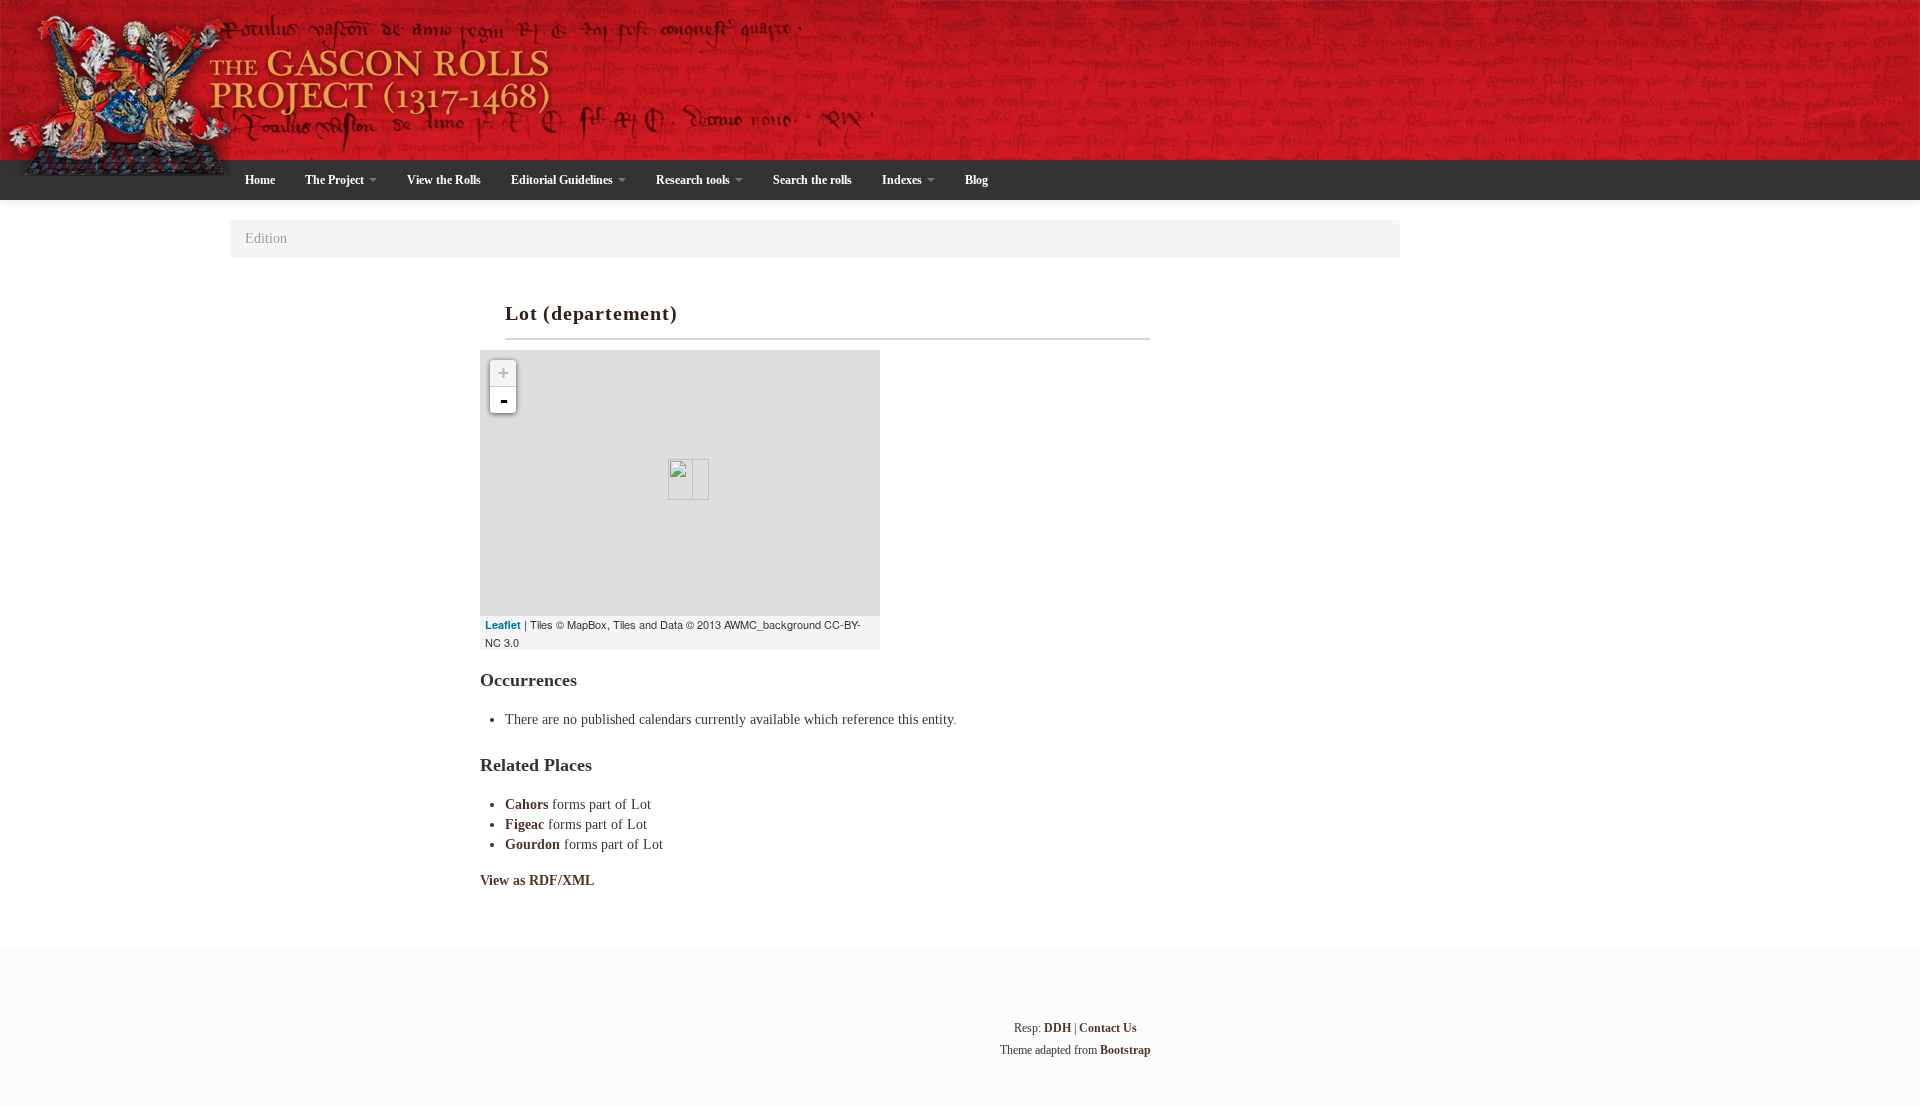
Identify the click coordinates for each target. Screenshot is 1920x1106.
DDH (1057, 1028)
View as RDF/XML (537, 880)
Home (260, 180)
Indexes (903, 180)
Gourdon (534, 844)
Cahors (528, 804)
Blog (976, 180)
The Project (336, 180)
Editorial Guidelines (563, 180)
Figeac (526, 824)
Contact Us (1108, 1028)
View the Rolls (444, 180)
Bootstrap (1125, 1050)
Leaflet (503, 624)
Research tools (694, 180)
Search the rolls (812, 180)
